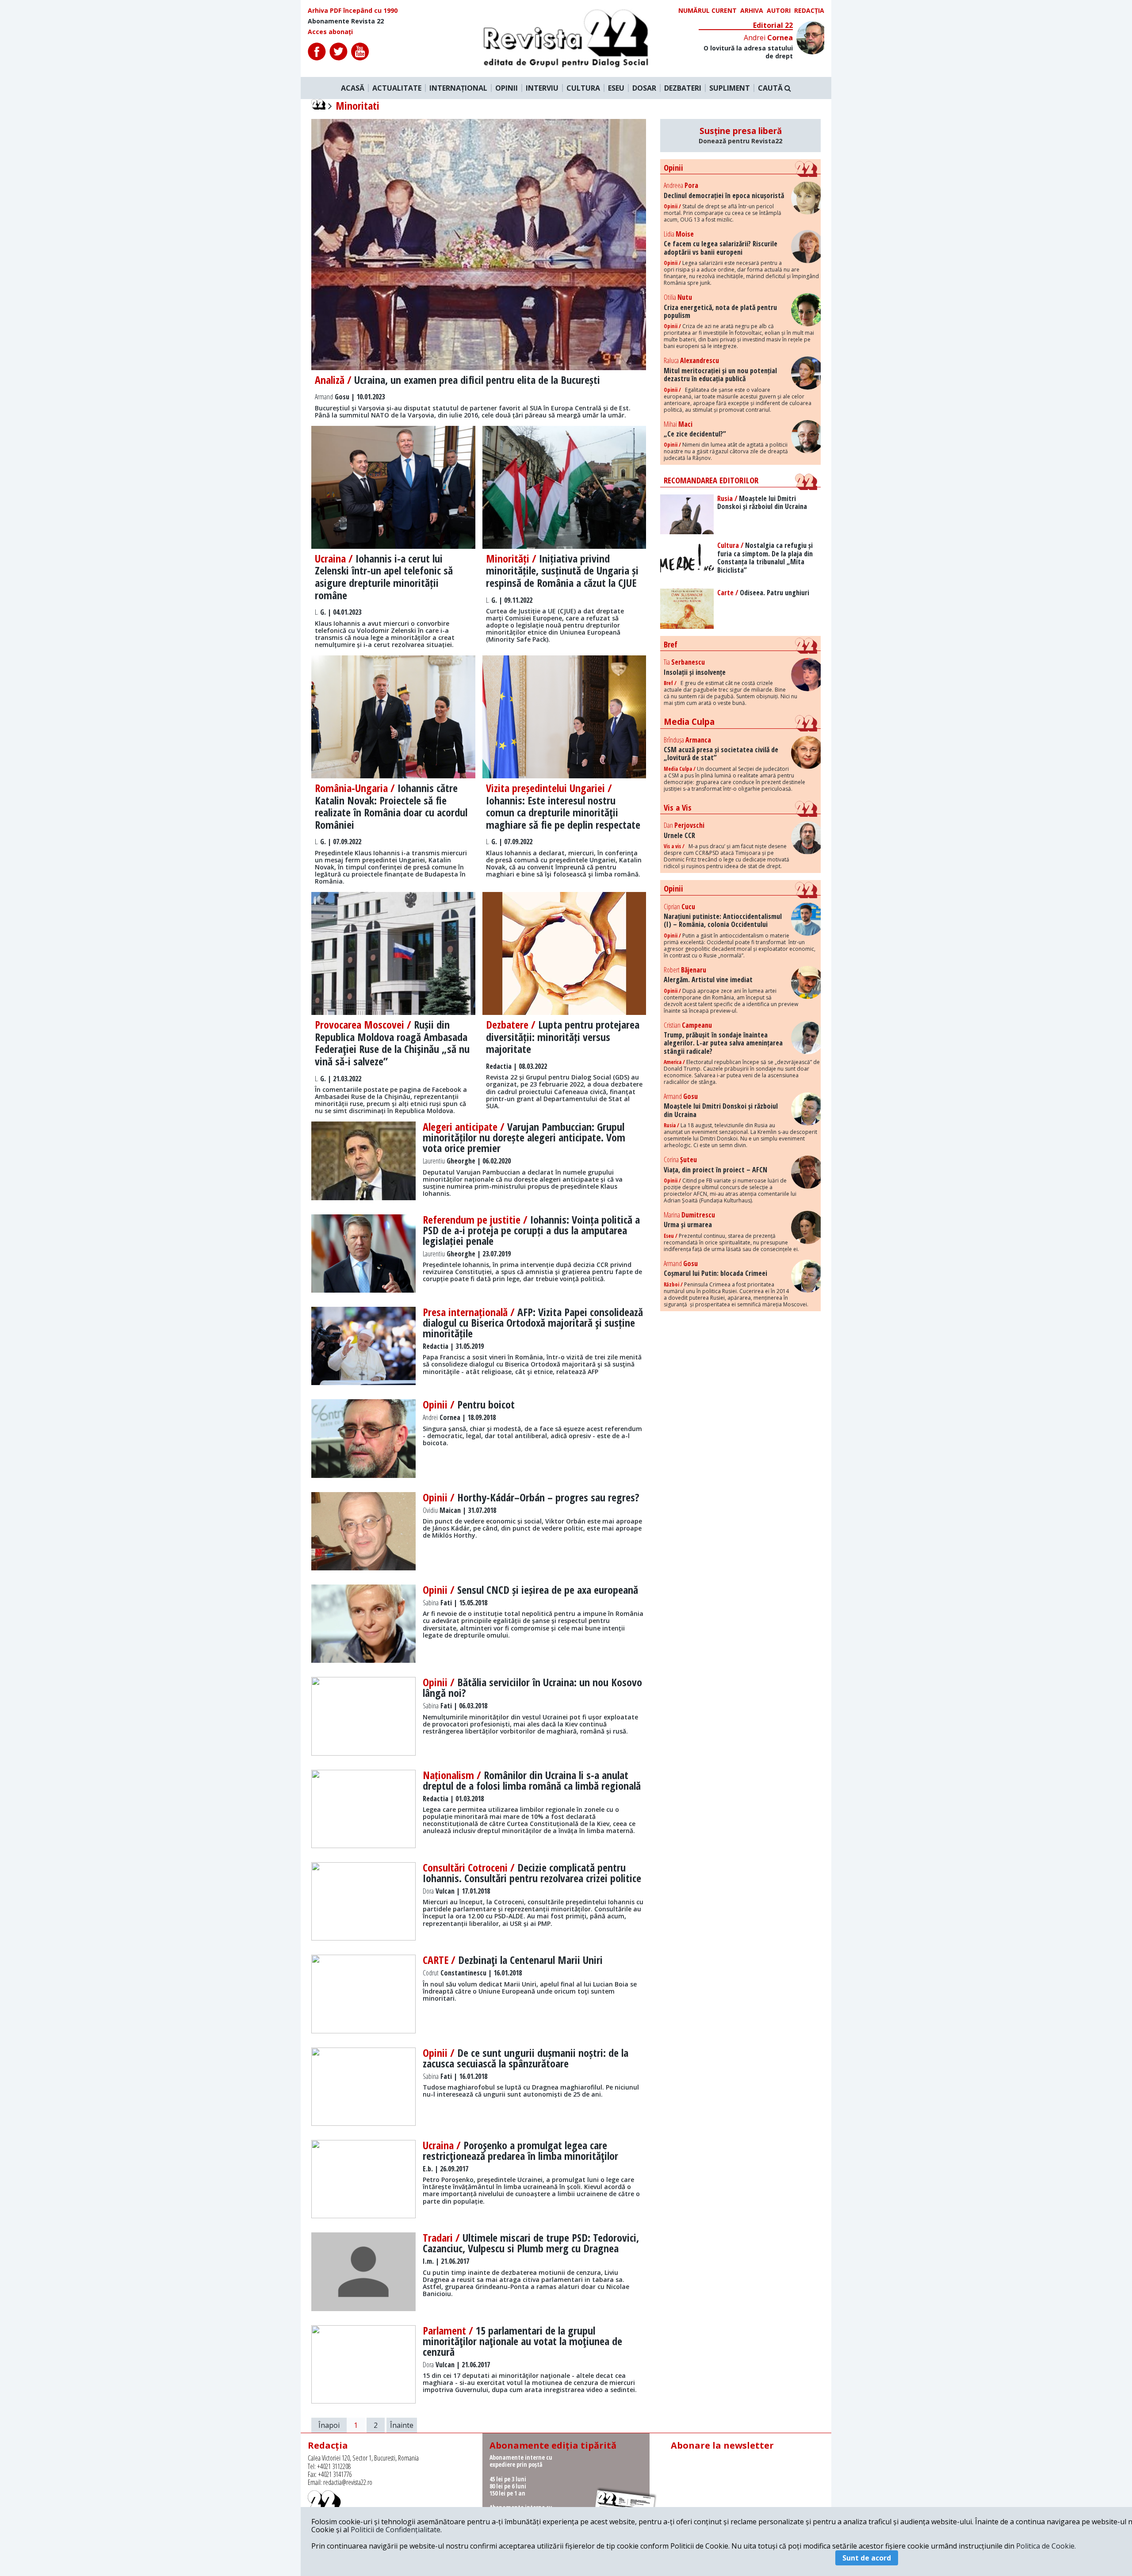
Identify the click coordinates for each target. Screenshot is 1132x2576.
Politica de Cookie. (1046, 2546)
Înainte (402, 2425)
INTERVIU (542, 88)
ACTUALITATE (397, 88)
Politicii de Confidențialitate (396, 2530)
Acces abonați (330, 32)
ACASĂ (353, 88)
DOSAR (644, 88)
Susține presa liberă (740, 135)
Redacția (809, 11)
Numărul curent (707, 11)
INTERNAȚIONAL (458, 88)
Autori (779, 11)
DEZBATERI (683, 88)
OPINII (507, 88)
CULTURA (583, 88)
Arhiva (752, 11)
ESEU (616, 88)
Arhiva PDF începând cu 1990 (353, 11)
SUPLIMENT (730, 88)
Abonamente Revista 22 (346, 21)
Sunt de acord (867, 2558)
